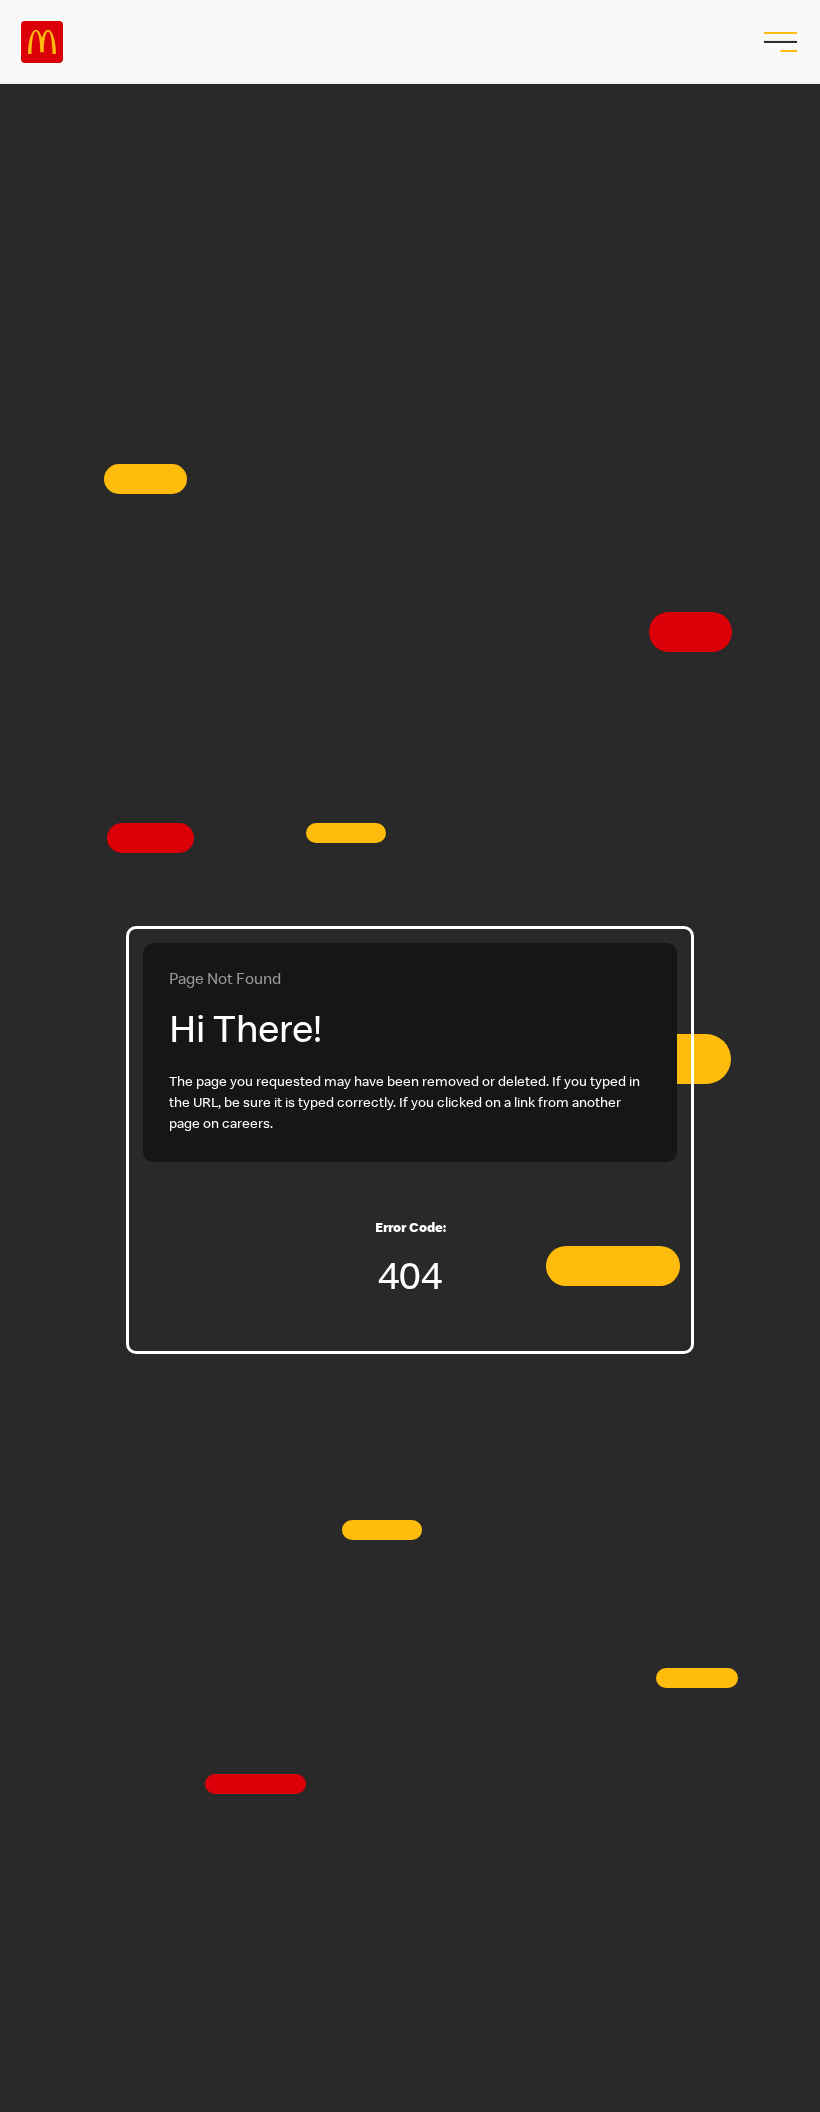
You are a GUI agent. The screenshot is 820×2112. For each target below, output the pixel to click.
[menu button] (778, 42)
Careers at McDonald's (42, 42)
